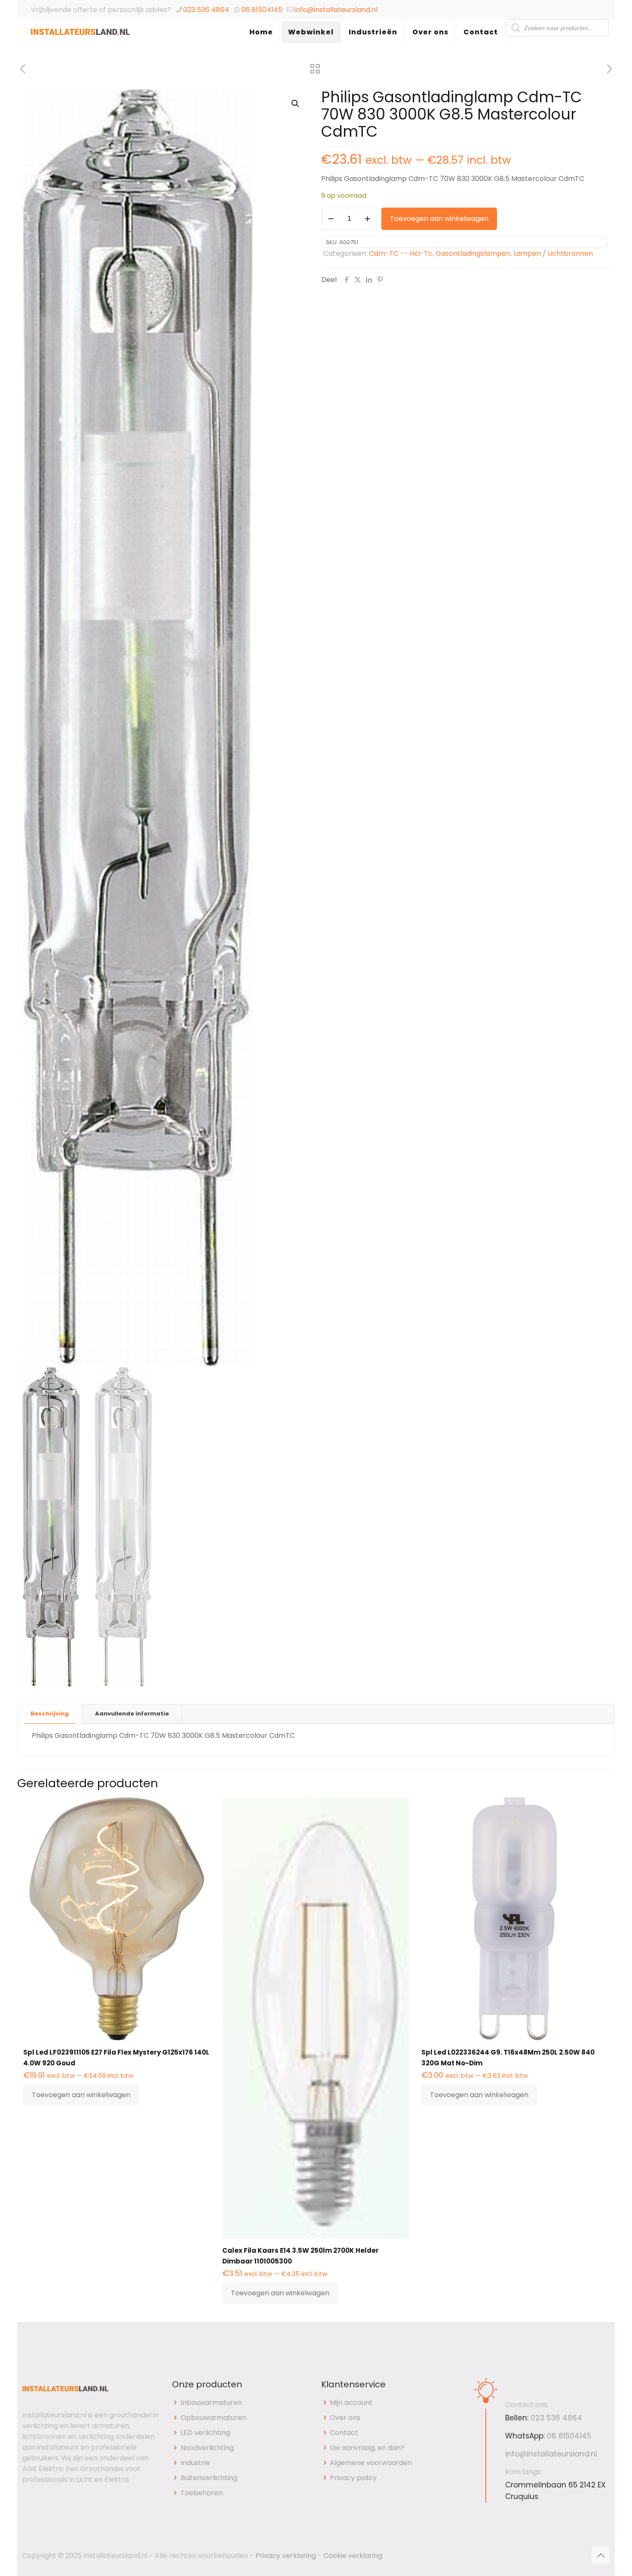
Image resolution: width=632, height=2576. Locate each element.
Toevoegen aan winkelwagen (439, 219)
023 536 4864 (206, 10)
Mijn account (351, 2403)
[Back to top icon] (601, 2555)
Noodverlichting (207, 2448)
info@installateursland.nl (336, 10)
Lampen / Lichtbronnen (553, 253)
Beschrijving (50, 1714)
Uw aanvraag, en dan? (367, 2448)
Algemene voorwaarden (371, 2463)
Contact (344, 2433)
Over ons (345, 2418)
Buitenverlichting (209, 2478)
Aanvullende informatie (132, 1714)
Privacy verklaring (286, 2556)
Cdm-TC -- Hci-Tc (401, 253)
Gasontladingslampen (473, 253)
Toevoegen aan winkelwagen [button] (81, 2095)
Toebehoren (202, 2493)
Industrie (195, 2463)
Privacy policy (353, 2478)
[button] (296, 104)
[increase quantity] (367, 219)
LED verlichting (205, 2433)
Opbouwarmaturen (213, 2418)
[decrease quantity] (331, 219)
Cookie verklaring (353, 2556)
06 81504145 (262, 10)
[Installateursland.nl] (80, 41)
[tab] (50, 1714)
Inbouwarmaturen (211, 2403)
